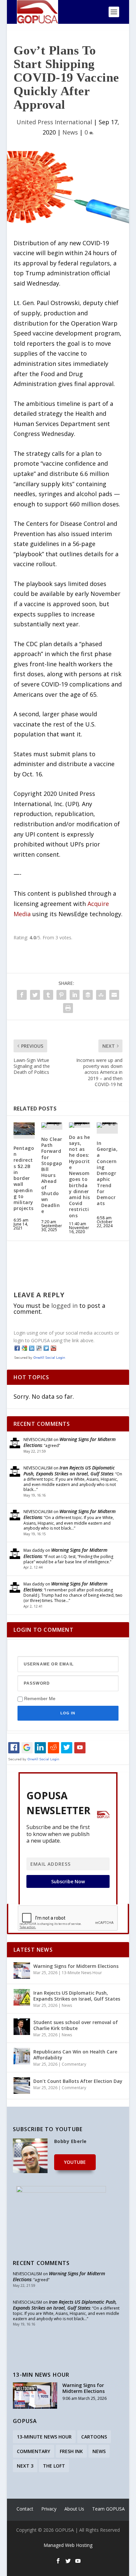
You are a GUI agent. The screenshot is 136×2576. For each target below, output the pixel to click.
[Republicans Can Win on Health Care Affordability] (22, 2056)
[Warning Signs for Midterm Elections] (22, 1971)
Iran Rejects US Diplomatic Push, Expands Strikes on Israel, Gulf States (69, 1471)
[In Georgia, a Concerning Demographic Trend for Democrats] (107, 1125)
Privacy (49, 2509)
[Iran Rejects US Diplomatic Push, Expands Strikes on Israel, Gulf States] (22, 1997)
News (70, 132)
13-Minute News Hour (82, 1973)
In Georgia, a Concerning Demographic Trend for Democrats (107, 1173)
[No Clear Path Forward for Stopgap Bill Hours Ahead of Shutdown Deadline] (52, 1125)
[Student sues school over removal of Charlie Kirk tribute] (22, 2027)
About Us (74, 2509)
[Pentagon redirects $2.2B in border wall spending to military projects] (24, 1129)
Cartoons (94, 2437)
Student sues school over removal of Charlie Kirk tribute (76, 2025)
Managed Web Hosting (68, 2545)
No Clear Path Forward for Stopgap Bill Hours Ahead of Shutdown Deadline (52, 1175)
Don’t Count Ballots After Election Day (78, 2081)
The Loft (54, 2466)
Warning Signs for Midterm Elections (69, 1442)
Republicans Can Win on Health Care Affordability (75, 2055)
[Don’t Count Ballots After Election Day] (22, 2086)
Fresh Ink (71, 2451)
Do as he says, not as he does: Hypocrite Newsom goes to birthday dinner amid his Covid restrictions (80, 1176)
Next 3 (25, 2466)
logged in (64, 1306)
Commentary (74, 2064)
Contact (25, 2509)
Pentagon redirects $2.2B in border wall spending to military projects (24, 1178)
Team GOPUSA (108, 2509)
